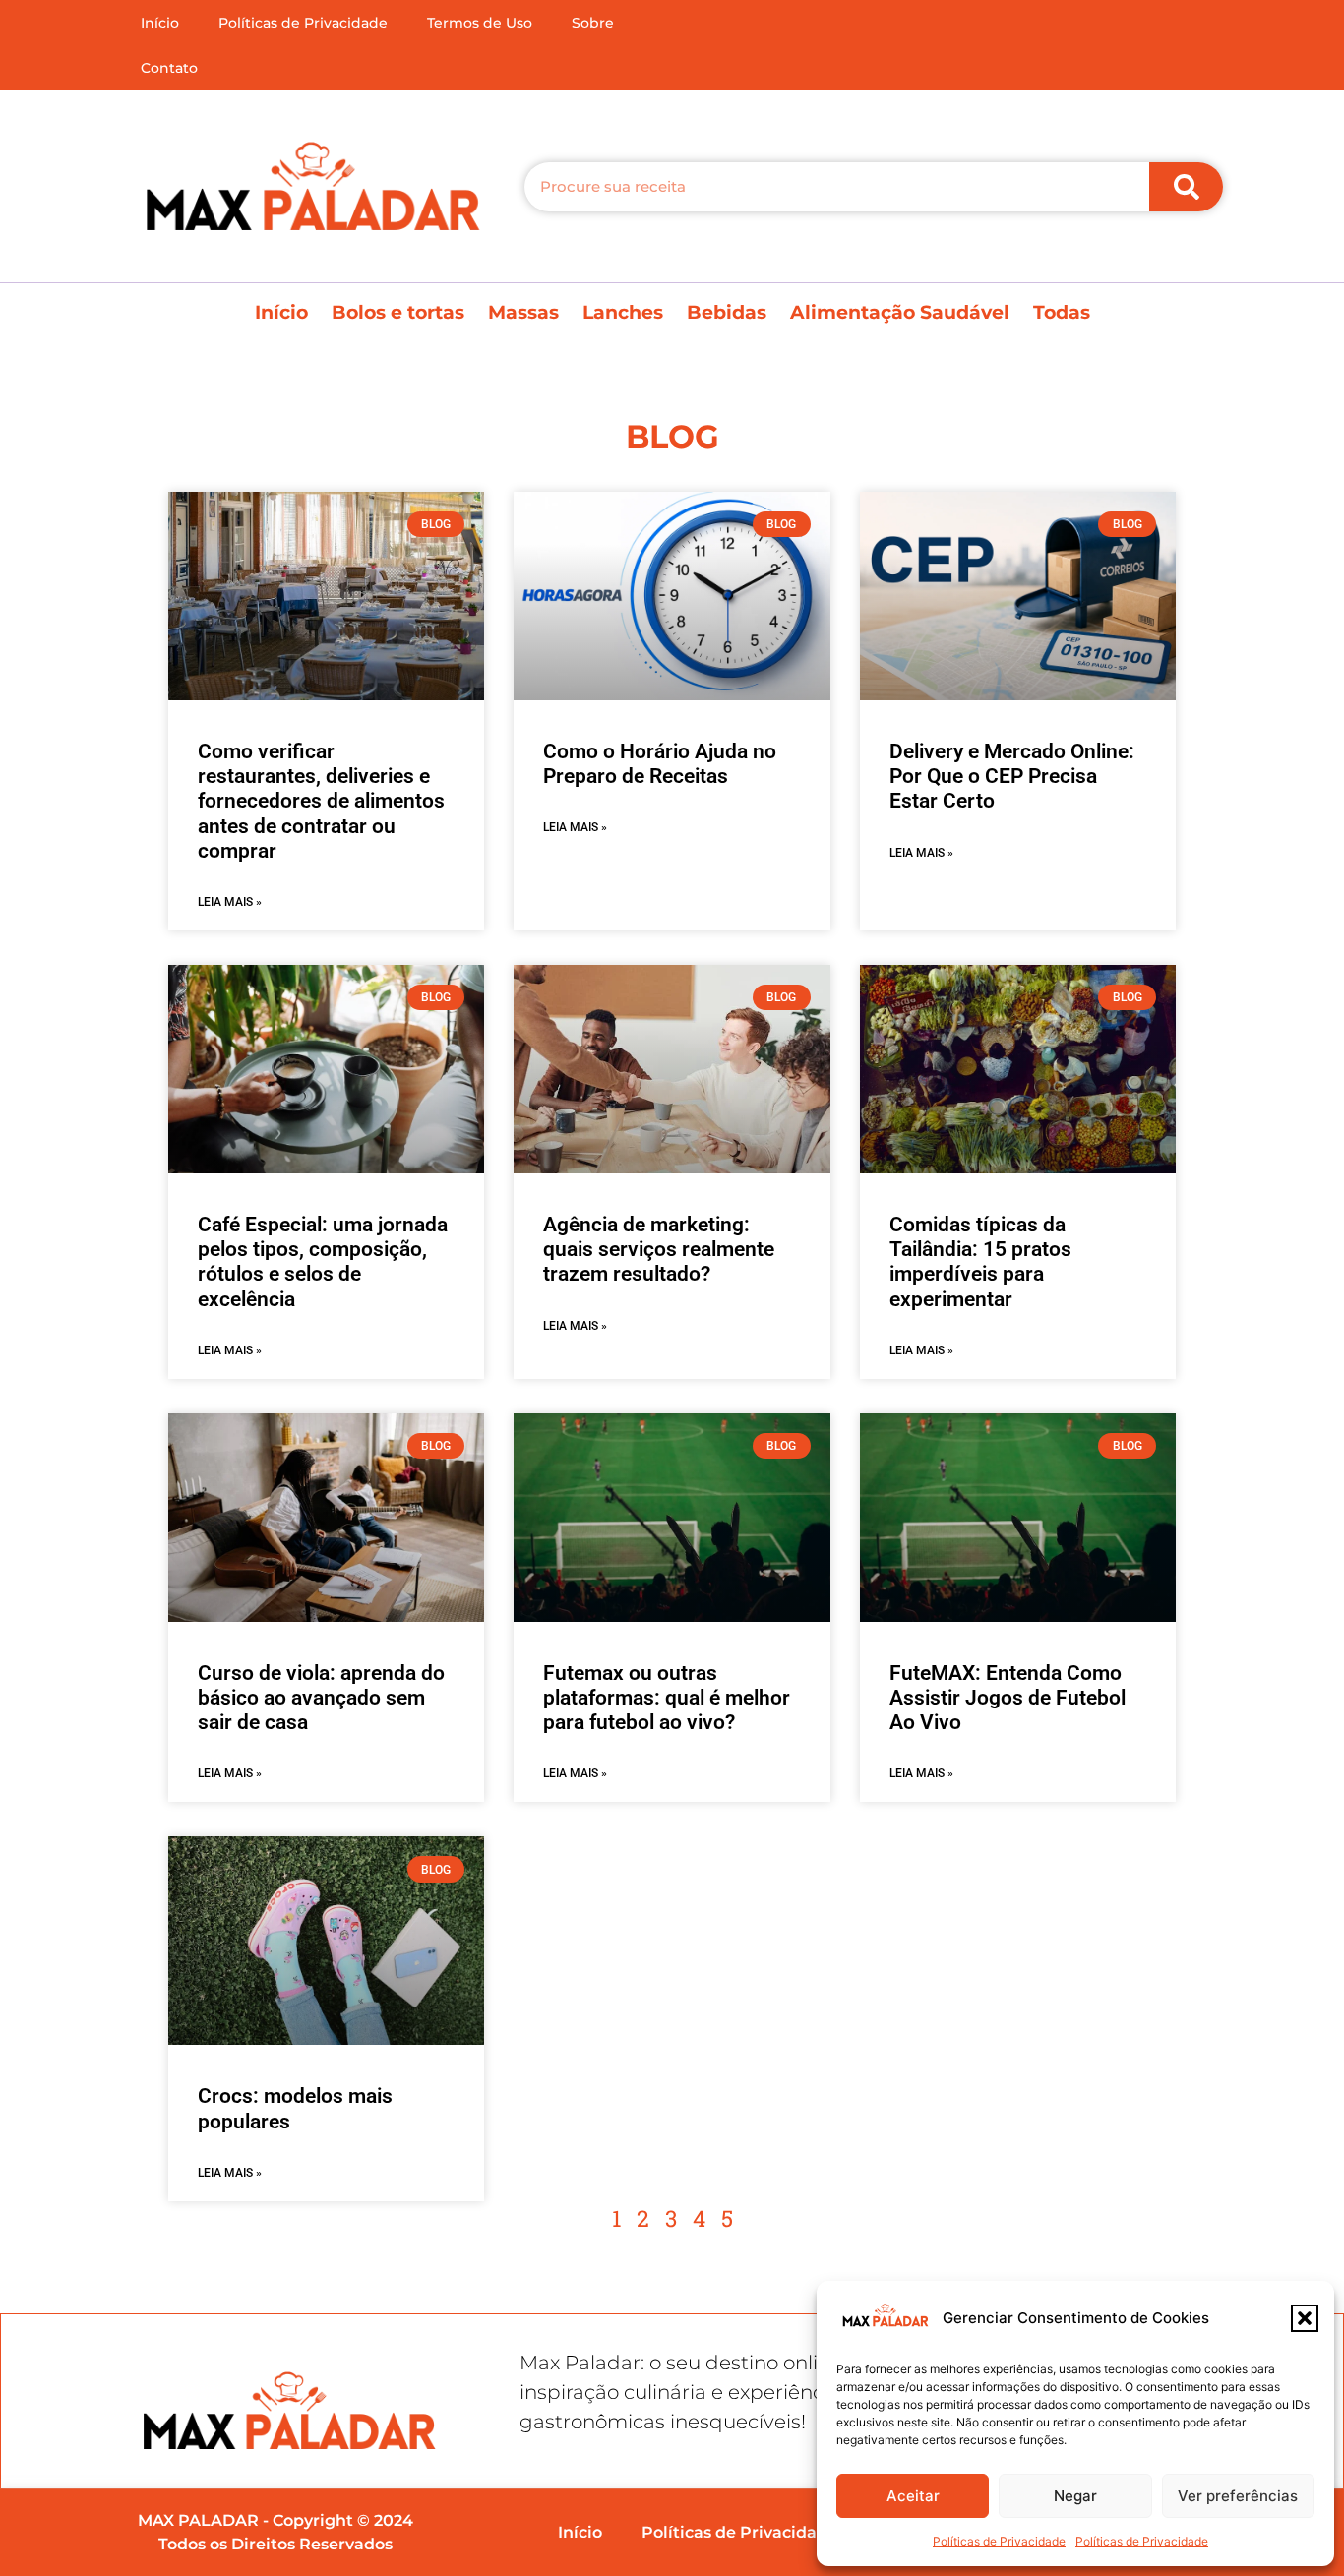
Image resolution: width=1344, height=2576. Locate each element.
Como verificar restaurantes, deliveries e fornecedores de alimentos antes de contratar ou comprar (321, 801)
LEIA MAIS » (230, 902)
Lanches (623, 312)
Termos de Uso (480, 23)
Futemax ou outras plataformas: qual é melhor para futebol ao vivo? (667, 1698)
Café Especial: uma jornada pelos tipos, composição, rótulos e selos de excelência (323, 1262)
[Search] (1186, 187)
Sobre (593, 23)
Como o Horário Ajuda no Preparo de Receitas (660, 764)
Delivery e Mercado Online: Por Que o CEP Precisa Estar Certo (1012, 776)
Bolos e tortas (398, 312)
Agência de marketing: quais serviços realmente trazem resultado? (659, 1249)
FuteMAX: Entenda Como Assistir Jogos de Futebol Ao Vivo (1008, 1698)
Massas (523, 312)
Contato (169, 68)
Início (160, 23)
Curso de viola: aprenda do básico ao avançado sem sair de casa (321, 1698)
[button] (1305, 2318)
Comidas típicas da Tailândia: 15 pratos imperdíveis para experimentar (980, 1262)
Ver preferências (1238, 2496)
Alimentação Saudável (900, 312)
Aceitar (913, 2496)
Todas (1062, 312)
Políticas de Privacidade (999, 2541)
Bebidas (727, 312)
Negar (1075, 2496)
